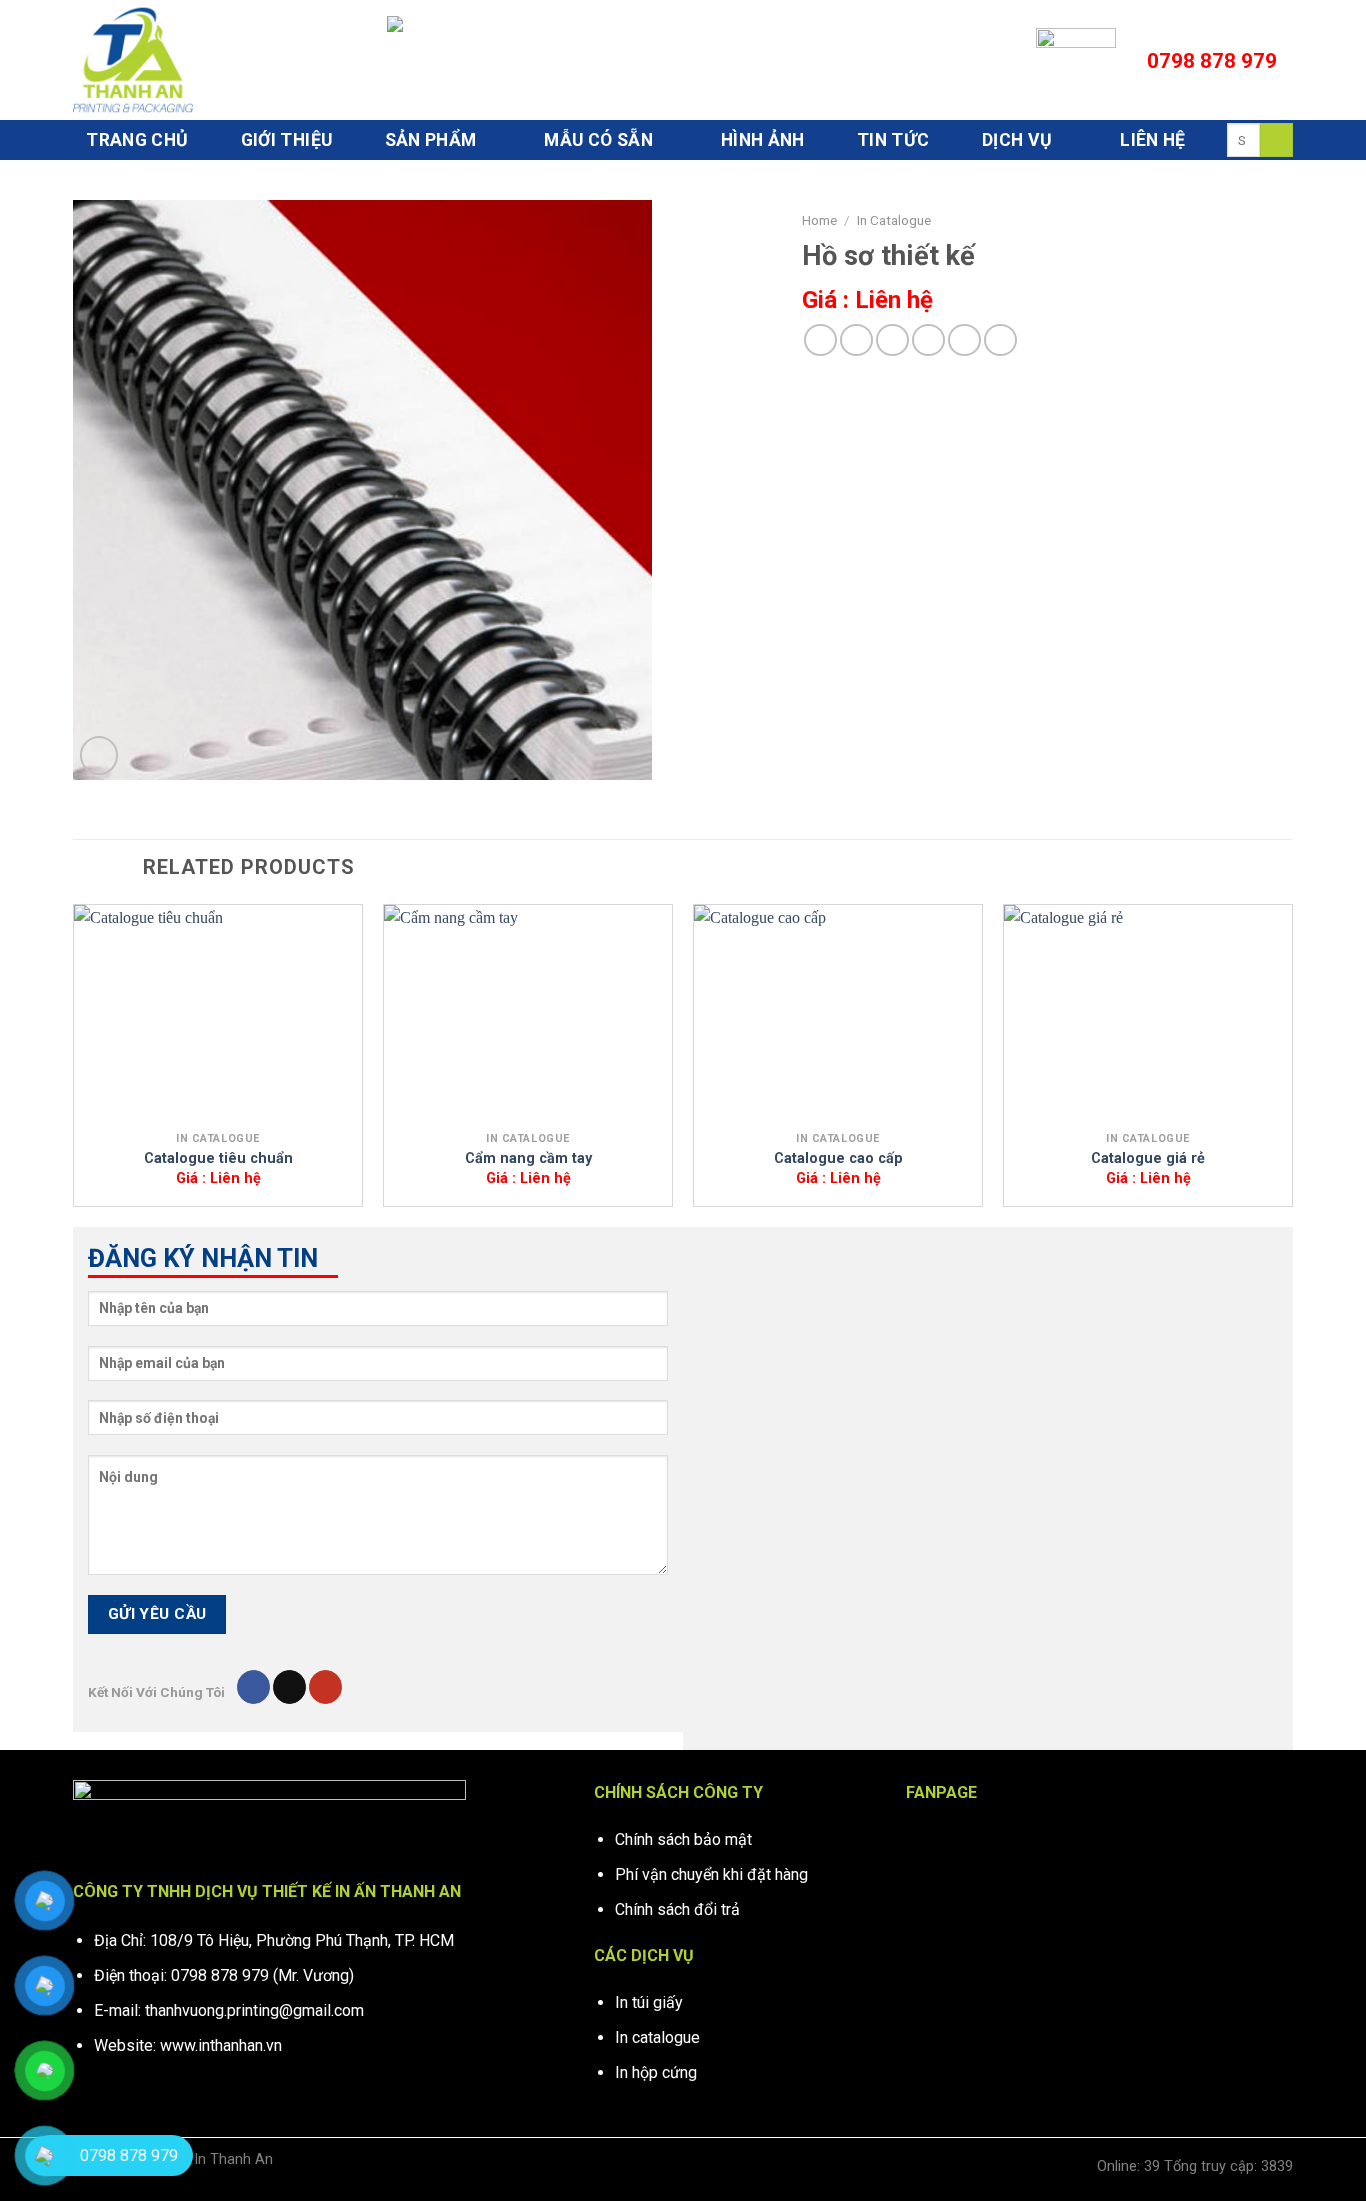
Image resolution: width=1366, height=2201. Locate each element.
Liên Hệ (1152, 140)
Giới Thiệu (287, 140)
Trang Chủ (137, 140)
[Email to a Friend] (892, 340)
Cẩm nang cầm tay (528, 1158)
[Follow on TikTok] (289, 1687)
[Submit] (1276, 140)
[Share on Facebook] (820, 340)
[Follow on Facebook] (253, 1687)
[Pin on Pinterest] (928, 340)
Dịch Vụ (1017, 140)
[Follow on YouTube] (325, 1687)
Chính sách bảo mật (683, 1839)
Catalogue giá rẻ (1148, 1158)
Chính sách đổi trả (677, 1909)
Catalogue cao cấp (838, 1158)
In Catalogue (894, 220)
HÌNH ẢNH (763, 140)
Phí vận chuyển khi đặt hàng (711, 1874)
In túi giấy (649, 2002)
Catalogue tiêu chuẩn (218, 1158)
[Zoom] (99, 755)
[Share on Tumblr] (1000, 340)
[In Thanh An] (173, 60)
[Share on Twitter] (856, 340)
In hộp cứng (656, 2072)
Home (819, 220)
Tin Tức (893, 140)
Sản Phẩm (431, 140)
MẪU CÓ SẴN (598, 140)
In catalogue (657, 2037)
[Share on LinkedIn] (964, 340)
